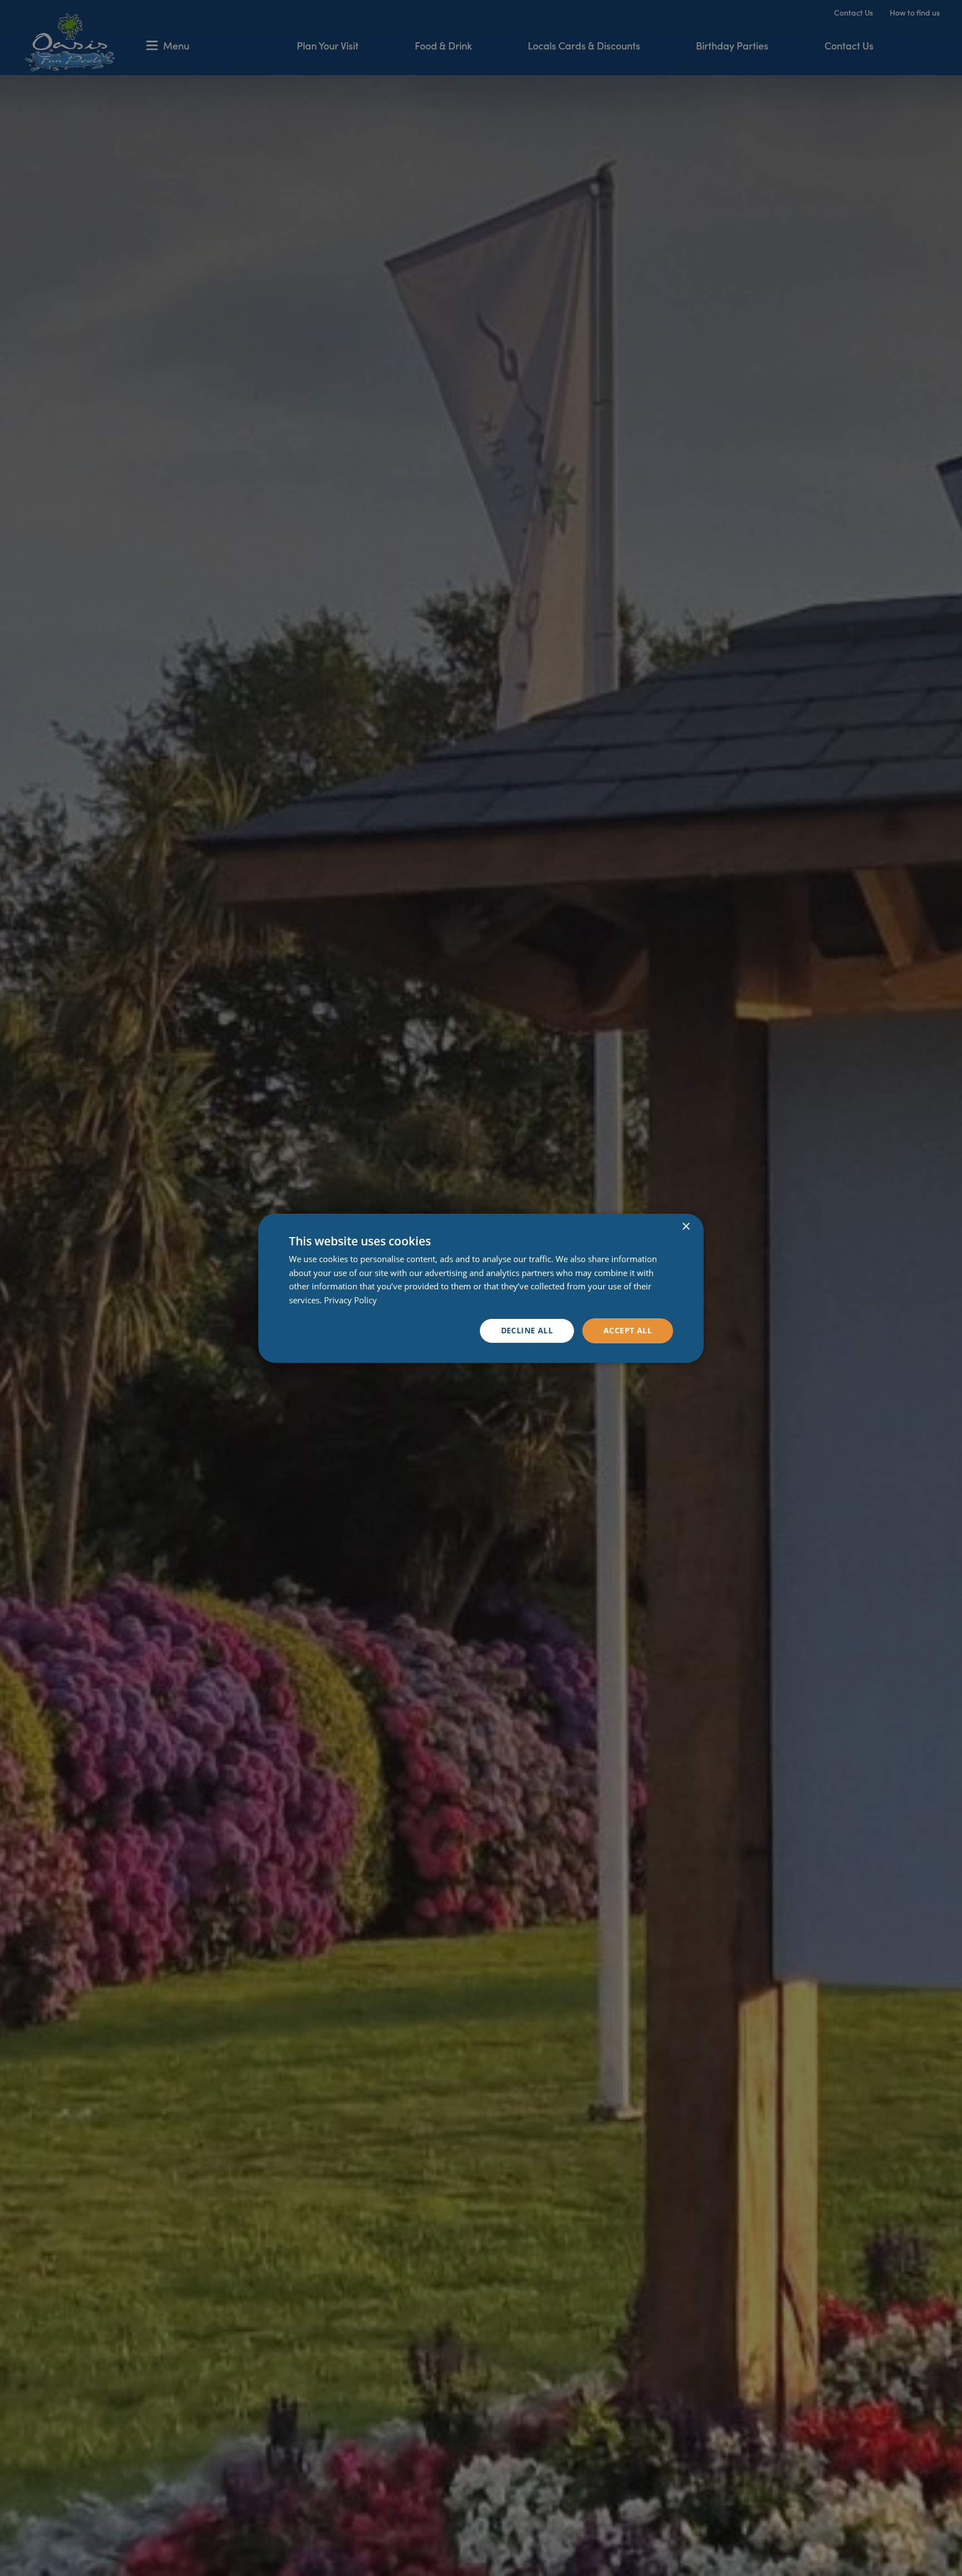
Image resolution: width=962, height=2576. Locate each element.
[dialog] (481, 1288)
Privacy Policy (350, 1300)
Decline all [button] (527, 1330)
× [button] (686, 1226)
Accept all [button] (628, 1330)
